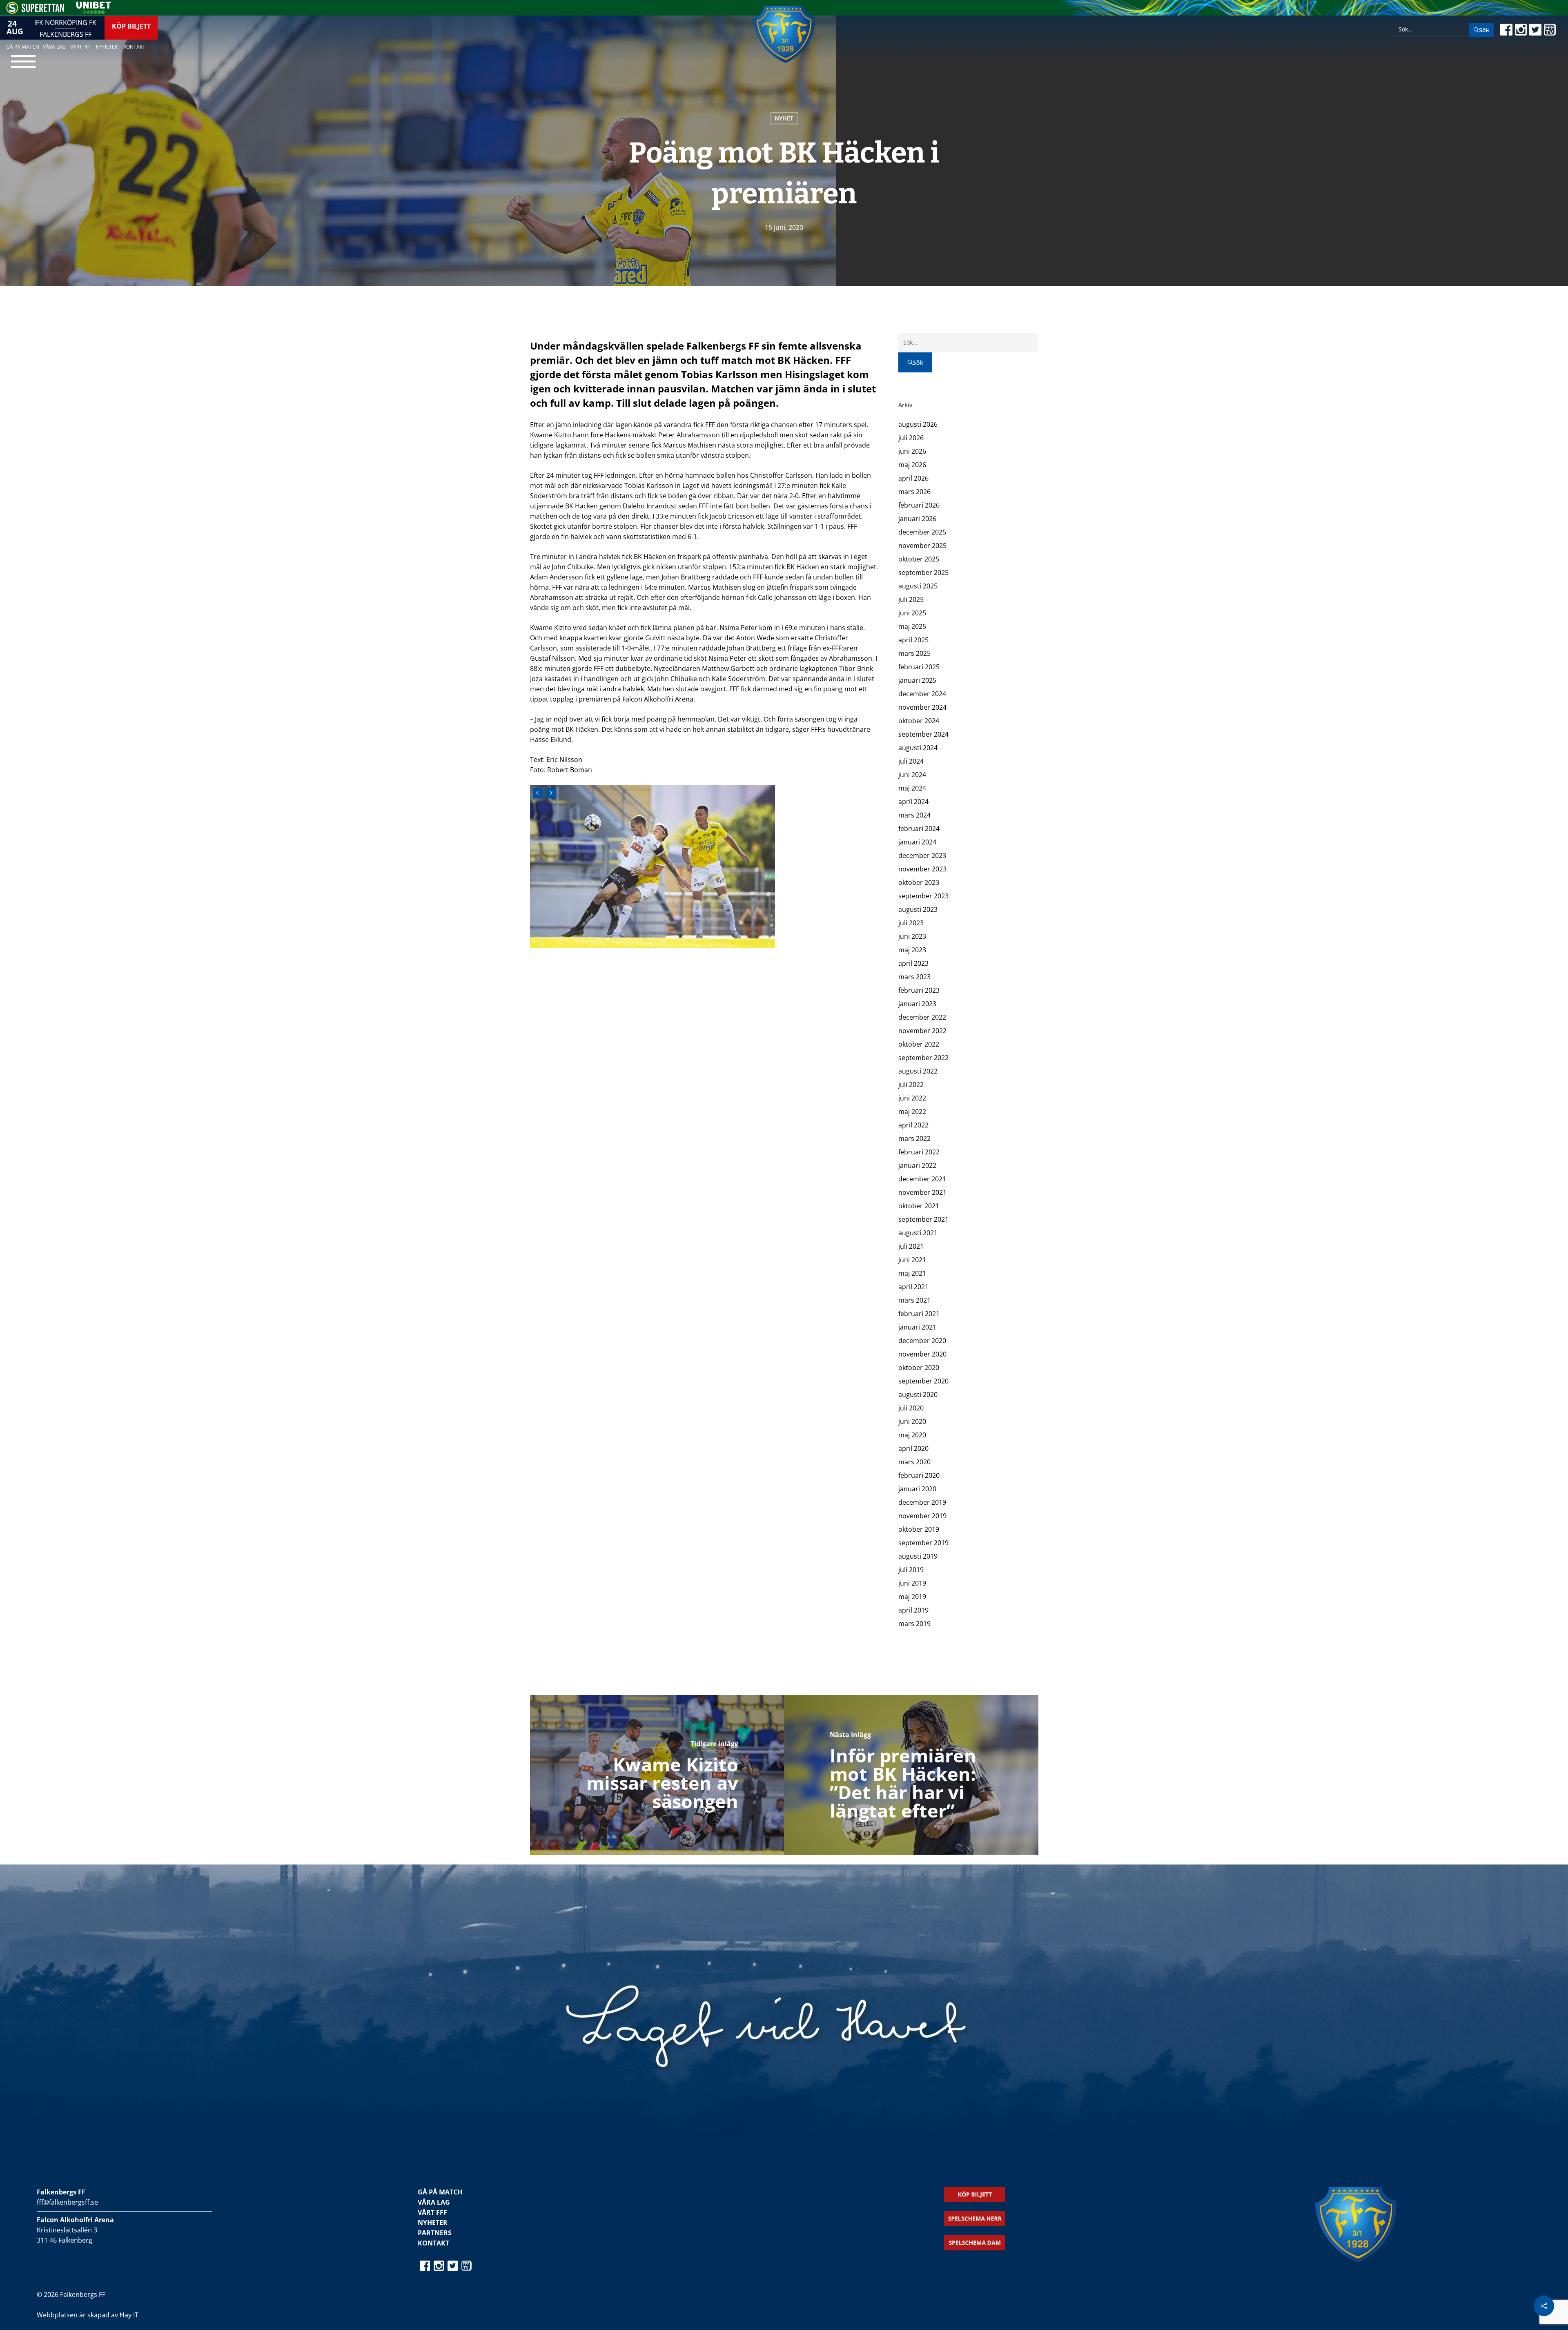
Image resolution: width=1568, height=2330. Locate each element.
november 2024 (922, 707)
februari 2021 (919, 1314)
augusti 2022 (918, 1071)
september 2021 (923, 1219)
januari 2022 (917, 1165)
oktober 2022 (919, 1044)
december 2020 (922, 1341)
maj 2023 (912, 950)
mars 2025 (914, 653)
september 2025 (923, 572)
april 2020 (913, 1448)
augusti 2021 (918, 1233)
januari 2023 (917, 1004)
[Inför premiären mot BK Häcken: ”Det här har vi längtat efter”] (911, 1775)
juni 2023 (912, 936)
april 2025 (913, 640)
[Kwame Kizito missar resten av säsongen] (657, 1775)
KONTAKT (433, 2243)
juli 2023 (911, 923)
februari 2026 (919, 505)
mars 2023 (914, 977)
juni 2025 (912, 613)
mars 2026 (914, 492)
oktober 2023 (919, 882)
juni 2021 (912, 1260)
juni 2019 (912, 1583)
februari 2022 (919, 1152)
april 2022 (913, 1125)
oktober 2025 (919, 559)
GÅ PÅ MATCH (440, 2192)
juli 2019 (911, 1570)
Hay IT (129, 2315)
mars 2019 (914, 1624)
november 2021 (922, 1192)
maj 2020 (912, 1435)
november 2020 (922, 1354)
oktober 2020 (919, 1368)
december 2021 (922, 1179)
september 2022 (923, 1058)
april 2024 (913, 802)
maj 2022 (912, 1112)
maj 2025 (912, 626)
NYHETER (433, 2223)
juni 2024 (912, 775)
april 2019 (913, 1610)
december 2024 (922, 694)
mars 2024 (914, 815)
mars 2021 (914, 1300)
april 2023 (913, 963)
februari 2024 (919, 829)
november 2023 (922, 869)
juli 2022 (911, 1085)
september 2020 (923, 1381)
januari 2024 (917, 842)
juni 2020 (912, 1421)
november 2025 (922, 546)
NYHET (784, 118)
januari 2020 (917, 1489)
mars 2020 (914, 1462)
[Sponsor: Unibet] (94, 11)
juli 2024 (911, 761)
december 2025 (922, 532)
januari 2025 (917, 680)
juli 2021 (911, 1246)
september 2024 (923, 734)
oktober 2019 (919, 1529)
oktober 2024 (919, 721)
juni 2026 (912, 451)
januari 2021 (917, 1327)
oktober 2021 (919, 1206)
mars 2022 (914, 1138)
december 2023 (922, 855)
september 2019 (923, 1543)
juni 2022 (912, 1098)
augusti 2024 (918, 748)
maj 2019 (912, 1597)
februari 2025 (919, 667)
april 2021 (913, 1287)
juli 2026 (911, 438)
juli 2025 (911, 599)
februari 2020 (919, 1475)
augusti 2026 (918, 424)
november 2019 (922, 1516)
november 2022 (922, 1031)
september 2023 (923, 896)
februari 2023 (919, 990)
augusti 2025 (918, 586)
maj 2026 (912, 465)
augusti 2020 (918, 1394)
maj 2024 (912, 788)
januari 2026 (917, 519)
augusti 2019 (918, 1556)
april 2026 (913, 478)
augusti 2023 (918, 909)
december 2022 (922, 1017)
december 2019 (922, 1502)
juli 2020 (911, 1408)
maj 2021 (912, 1273)
